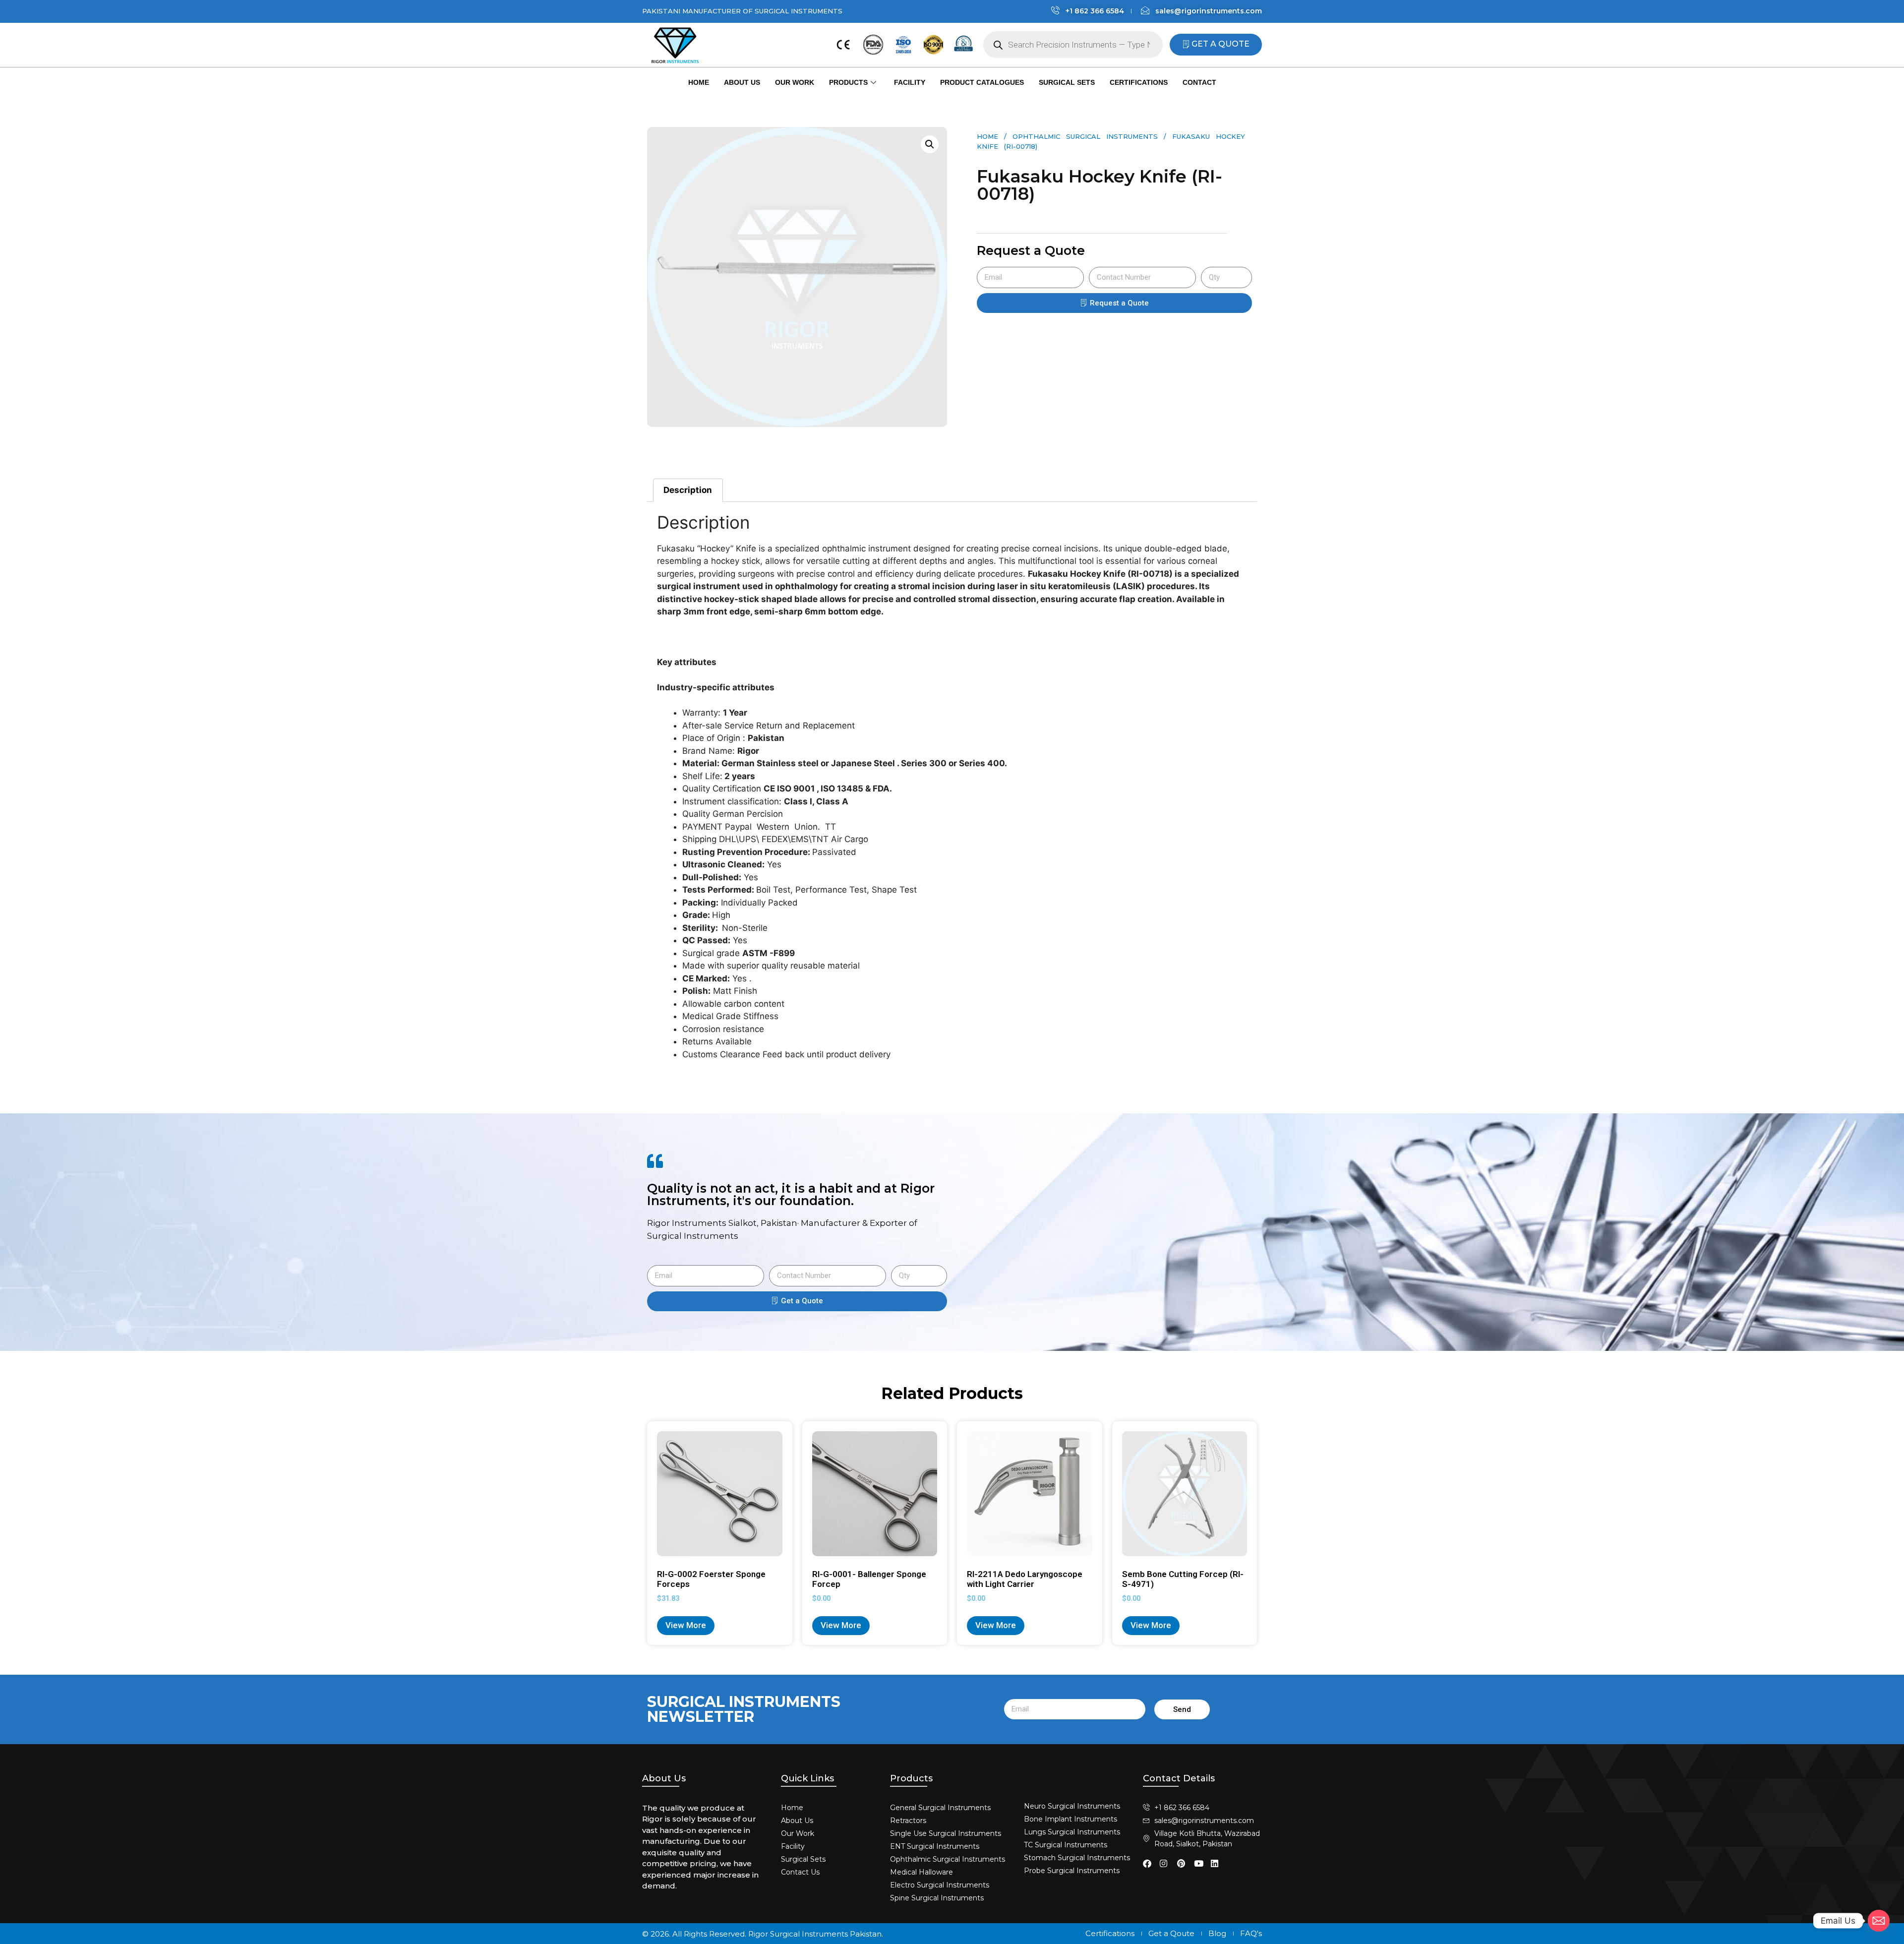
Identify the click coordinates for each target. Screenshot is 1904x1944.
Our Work (795, 82)
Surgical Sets (1067, 82)
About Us (742, 82)
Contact (1199, 82)
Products (848, 82)
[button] (930, 144)
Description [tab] (688, 490)
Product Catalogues (982, 82)
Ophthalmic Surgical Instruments (1085, 136)
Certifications (1139, 82)
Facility (910, 82)
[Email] (1879, 1921)
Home (699, 82)
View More (686, 1625)
